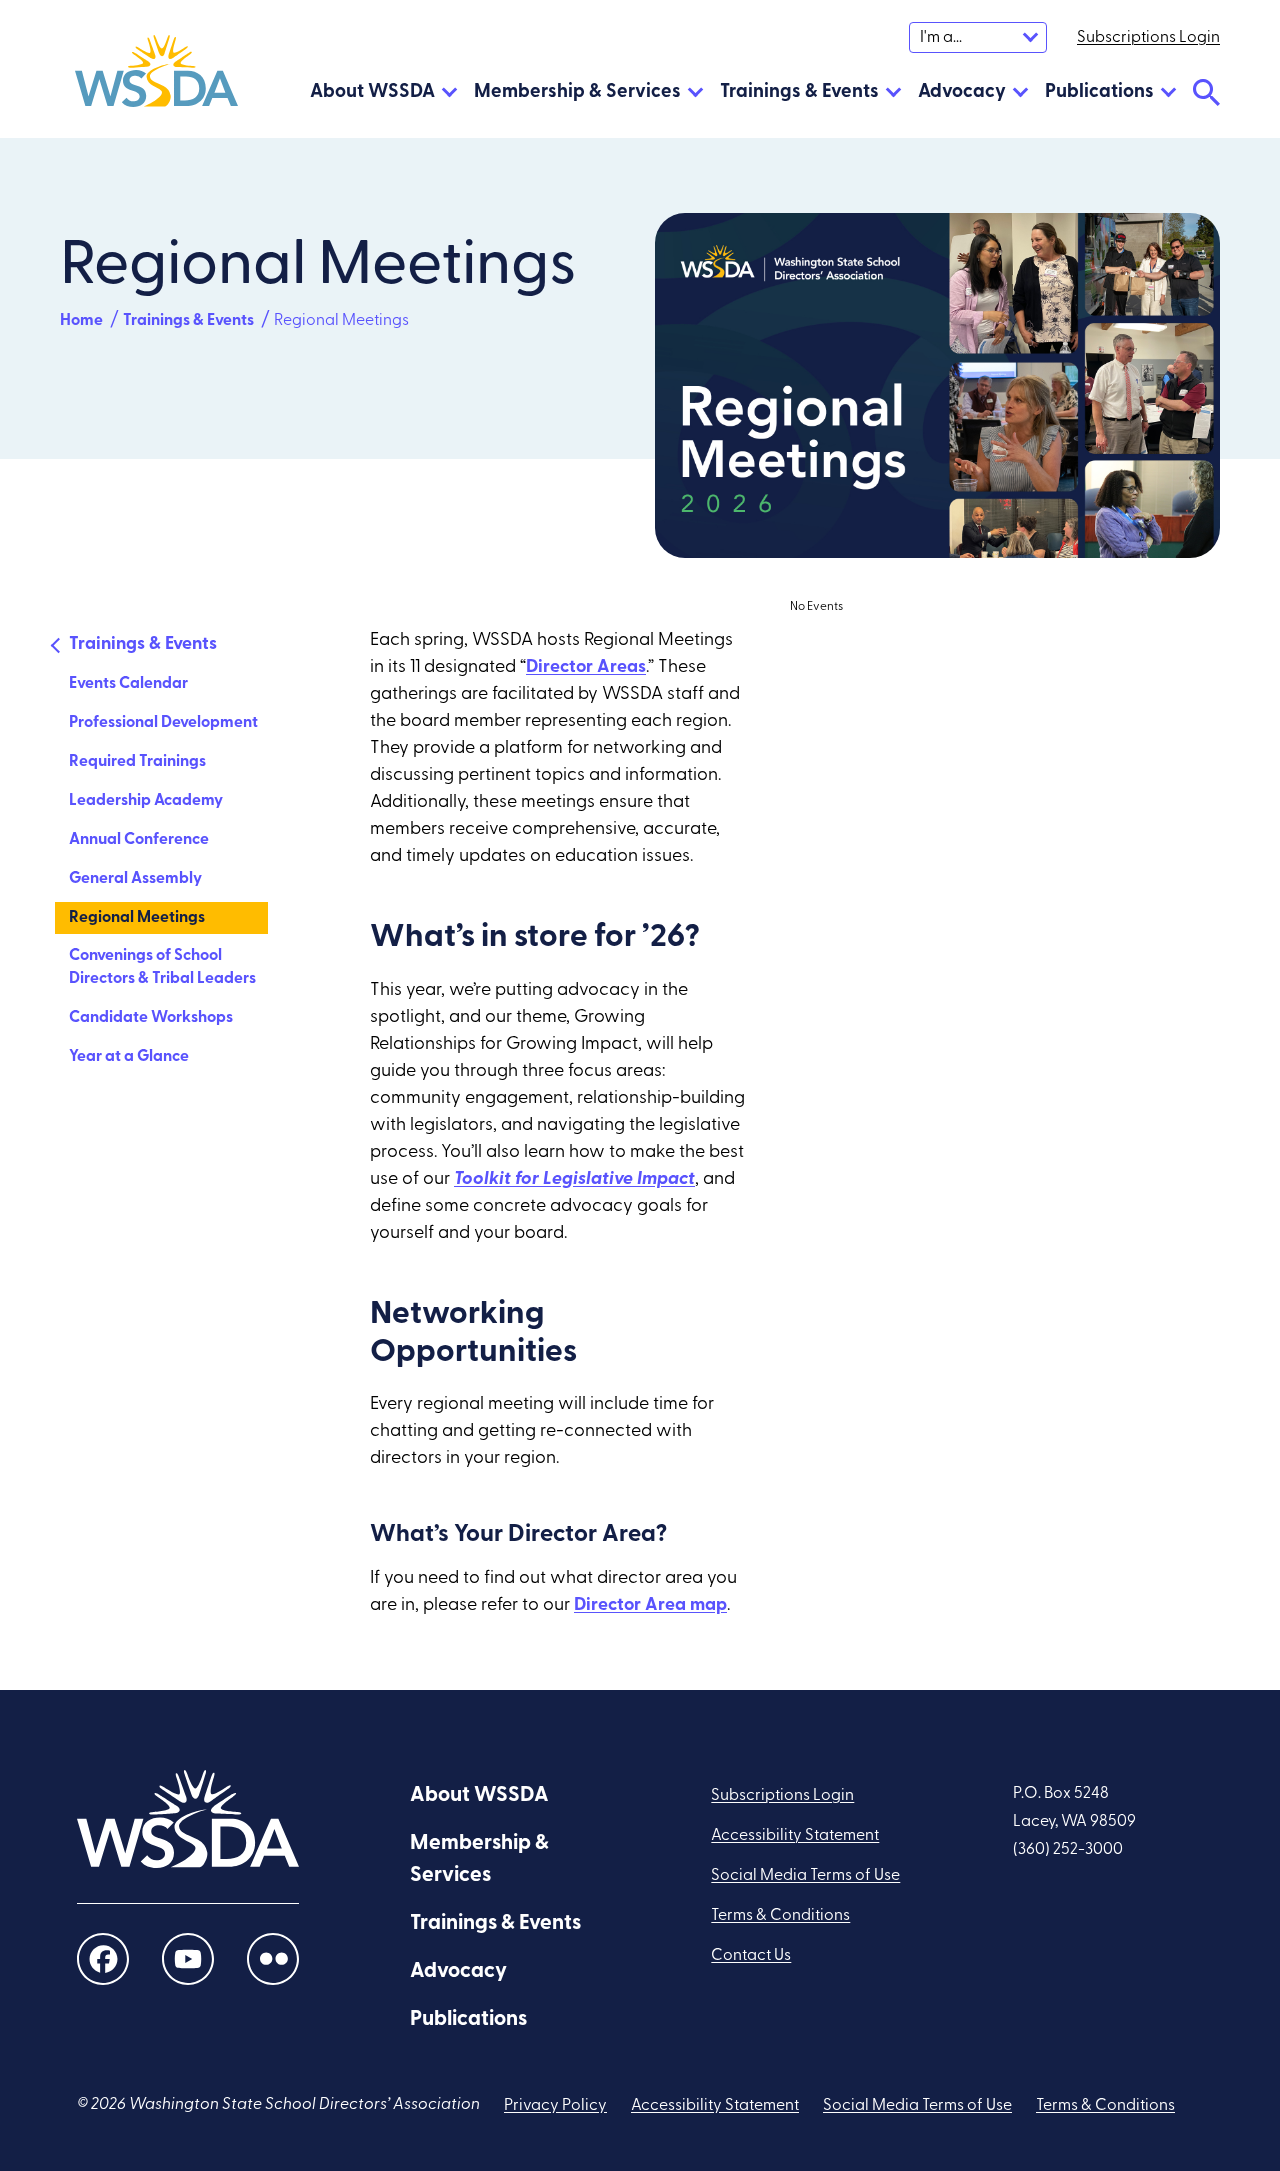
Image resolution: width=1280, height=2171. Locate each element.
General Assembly (135, 879)
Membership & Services (577, 92)
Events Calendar (128, 684)
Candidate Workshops (151, 1018)
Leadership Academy (146, 801)
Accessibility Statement (795, 1836)
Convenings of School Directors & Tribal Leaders (162, 967)
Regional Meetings (137, 918)
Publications (1099, 92)
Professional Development (163, 723)
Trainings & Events (799, 92)
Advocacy (962, 92)
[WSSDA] (156, 76)
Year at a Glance (129, 1057)
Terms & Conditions (780, 1916)
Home (81, 321)
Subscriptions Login (782, 1796)
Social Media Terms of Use (805, 1876)
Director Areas (586, 668)
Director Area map (650, 1606)
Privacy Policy (555, 2106)
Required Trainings (137, 762)
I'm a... (941, 38)
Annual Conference (139, 840)
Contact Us (751, 1956)
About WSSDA (372, 92)
